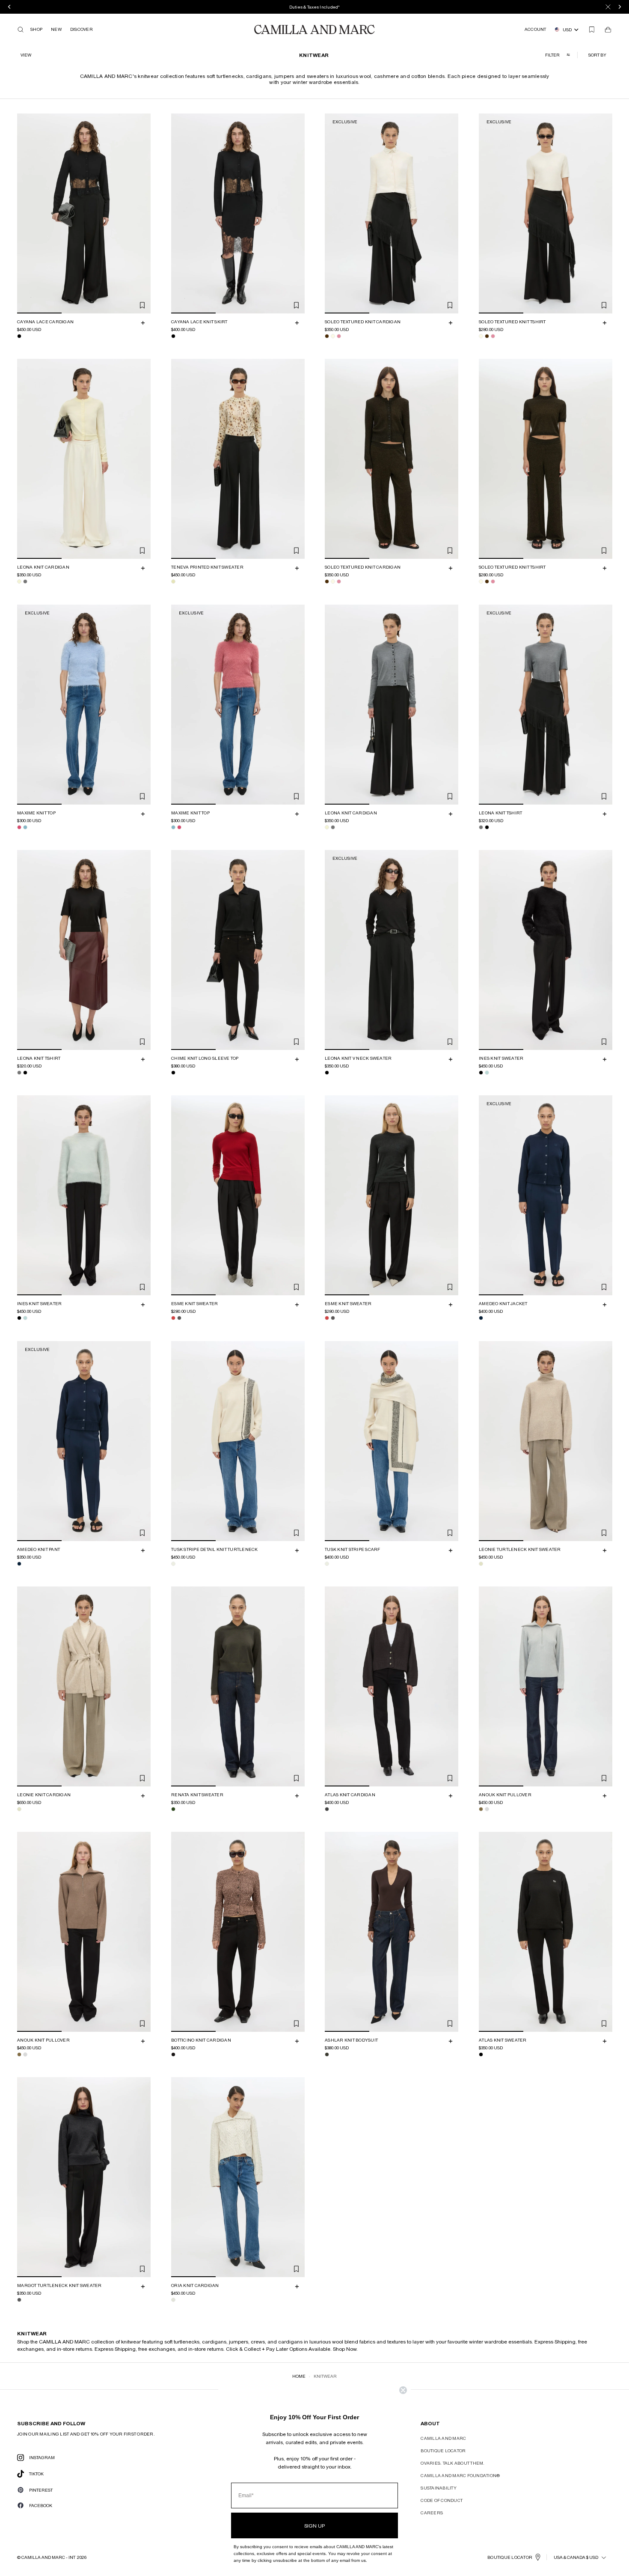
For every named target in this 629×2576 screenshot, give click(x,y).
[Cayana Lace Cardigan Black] (19, 336)
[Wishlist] (592, 30)
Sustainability (439, 2488)
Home (299, 2376)
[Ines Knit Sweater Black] (481, 1073)
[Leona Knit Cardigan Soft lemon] (19, 582)
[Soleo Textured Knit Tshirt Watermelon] (493, 336)
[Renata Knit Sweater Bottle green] (173, 1809)
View (26, 55)
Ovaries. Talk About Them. (452, 2463)
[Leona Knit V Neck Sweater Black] (327, 1073)
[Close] (608, 7)
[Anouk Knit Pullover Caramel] (481, 1809)
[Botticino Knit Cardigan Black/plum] (173, 2054)
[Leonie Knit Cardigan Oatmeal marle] (19, 1809)
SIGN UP (314, 2525)
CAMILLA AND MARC (443, 2438)
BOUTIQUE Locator (510, 2557)
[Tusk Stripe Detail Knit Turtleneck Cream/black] (173, 1564)
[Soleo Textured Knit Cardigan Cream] (333, 336)
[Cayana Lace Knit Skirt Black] (173, 336)
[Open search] (21, 30)
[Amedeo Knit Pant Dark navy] (19, 1564)
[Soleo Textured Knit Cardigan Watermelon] (339, 336)
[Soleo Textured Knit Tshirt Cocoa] (487, 336)
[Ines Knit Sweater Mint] (487, 1073)
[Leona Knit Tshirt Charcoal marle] (481, 827)
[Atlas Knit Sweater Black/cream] (481, 2054)
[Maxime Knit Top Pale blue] (25, 827)
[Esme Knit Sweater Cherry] (173, 1318)
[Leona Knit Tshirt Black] (487, 827)
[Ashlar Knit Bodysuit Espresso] (327, 2054)
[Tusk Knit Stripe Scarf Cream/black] (327, 1564)
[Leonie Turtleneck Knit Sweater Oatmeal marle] (481, 1564)
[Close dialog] (403, 2390)
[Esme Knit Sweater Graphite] (179, 1318)
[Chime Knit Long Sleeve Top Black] (173, 1073)
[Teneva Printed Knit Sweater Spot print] (173, 582)
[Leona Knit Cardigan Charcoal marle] (25, 582)
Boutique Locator (443, 2451)
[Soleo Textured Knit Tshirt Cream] (481, 336)
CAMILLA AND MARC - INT (48, 2557)
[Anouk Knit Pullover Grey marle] (487, 1809)
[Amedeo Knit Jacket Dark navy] (481, 1318)
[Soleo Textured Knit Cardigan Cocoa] (327, 336)
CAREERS (432, 2513)
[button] (598, 55)
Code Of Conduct (442, 2500)
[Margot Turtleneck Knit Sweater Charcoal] (19, 2300)
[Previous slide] (25, 213)
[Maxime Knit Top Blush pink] (19, 827)
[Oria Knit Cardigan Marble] (173, 2300)
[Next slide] (143, 213)
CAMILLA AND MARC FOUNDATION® (460, 2475)
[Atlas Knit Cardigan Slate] (327, 1809)
